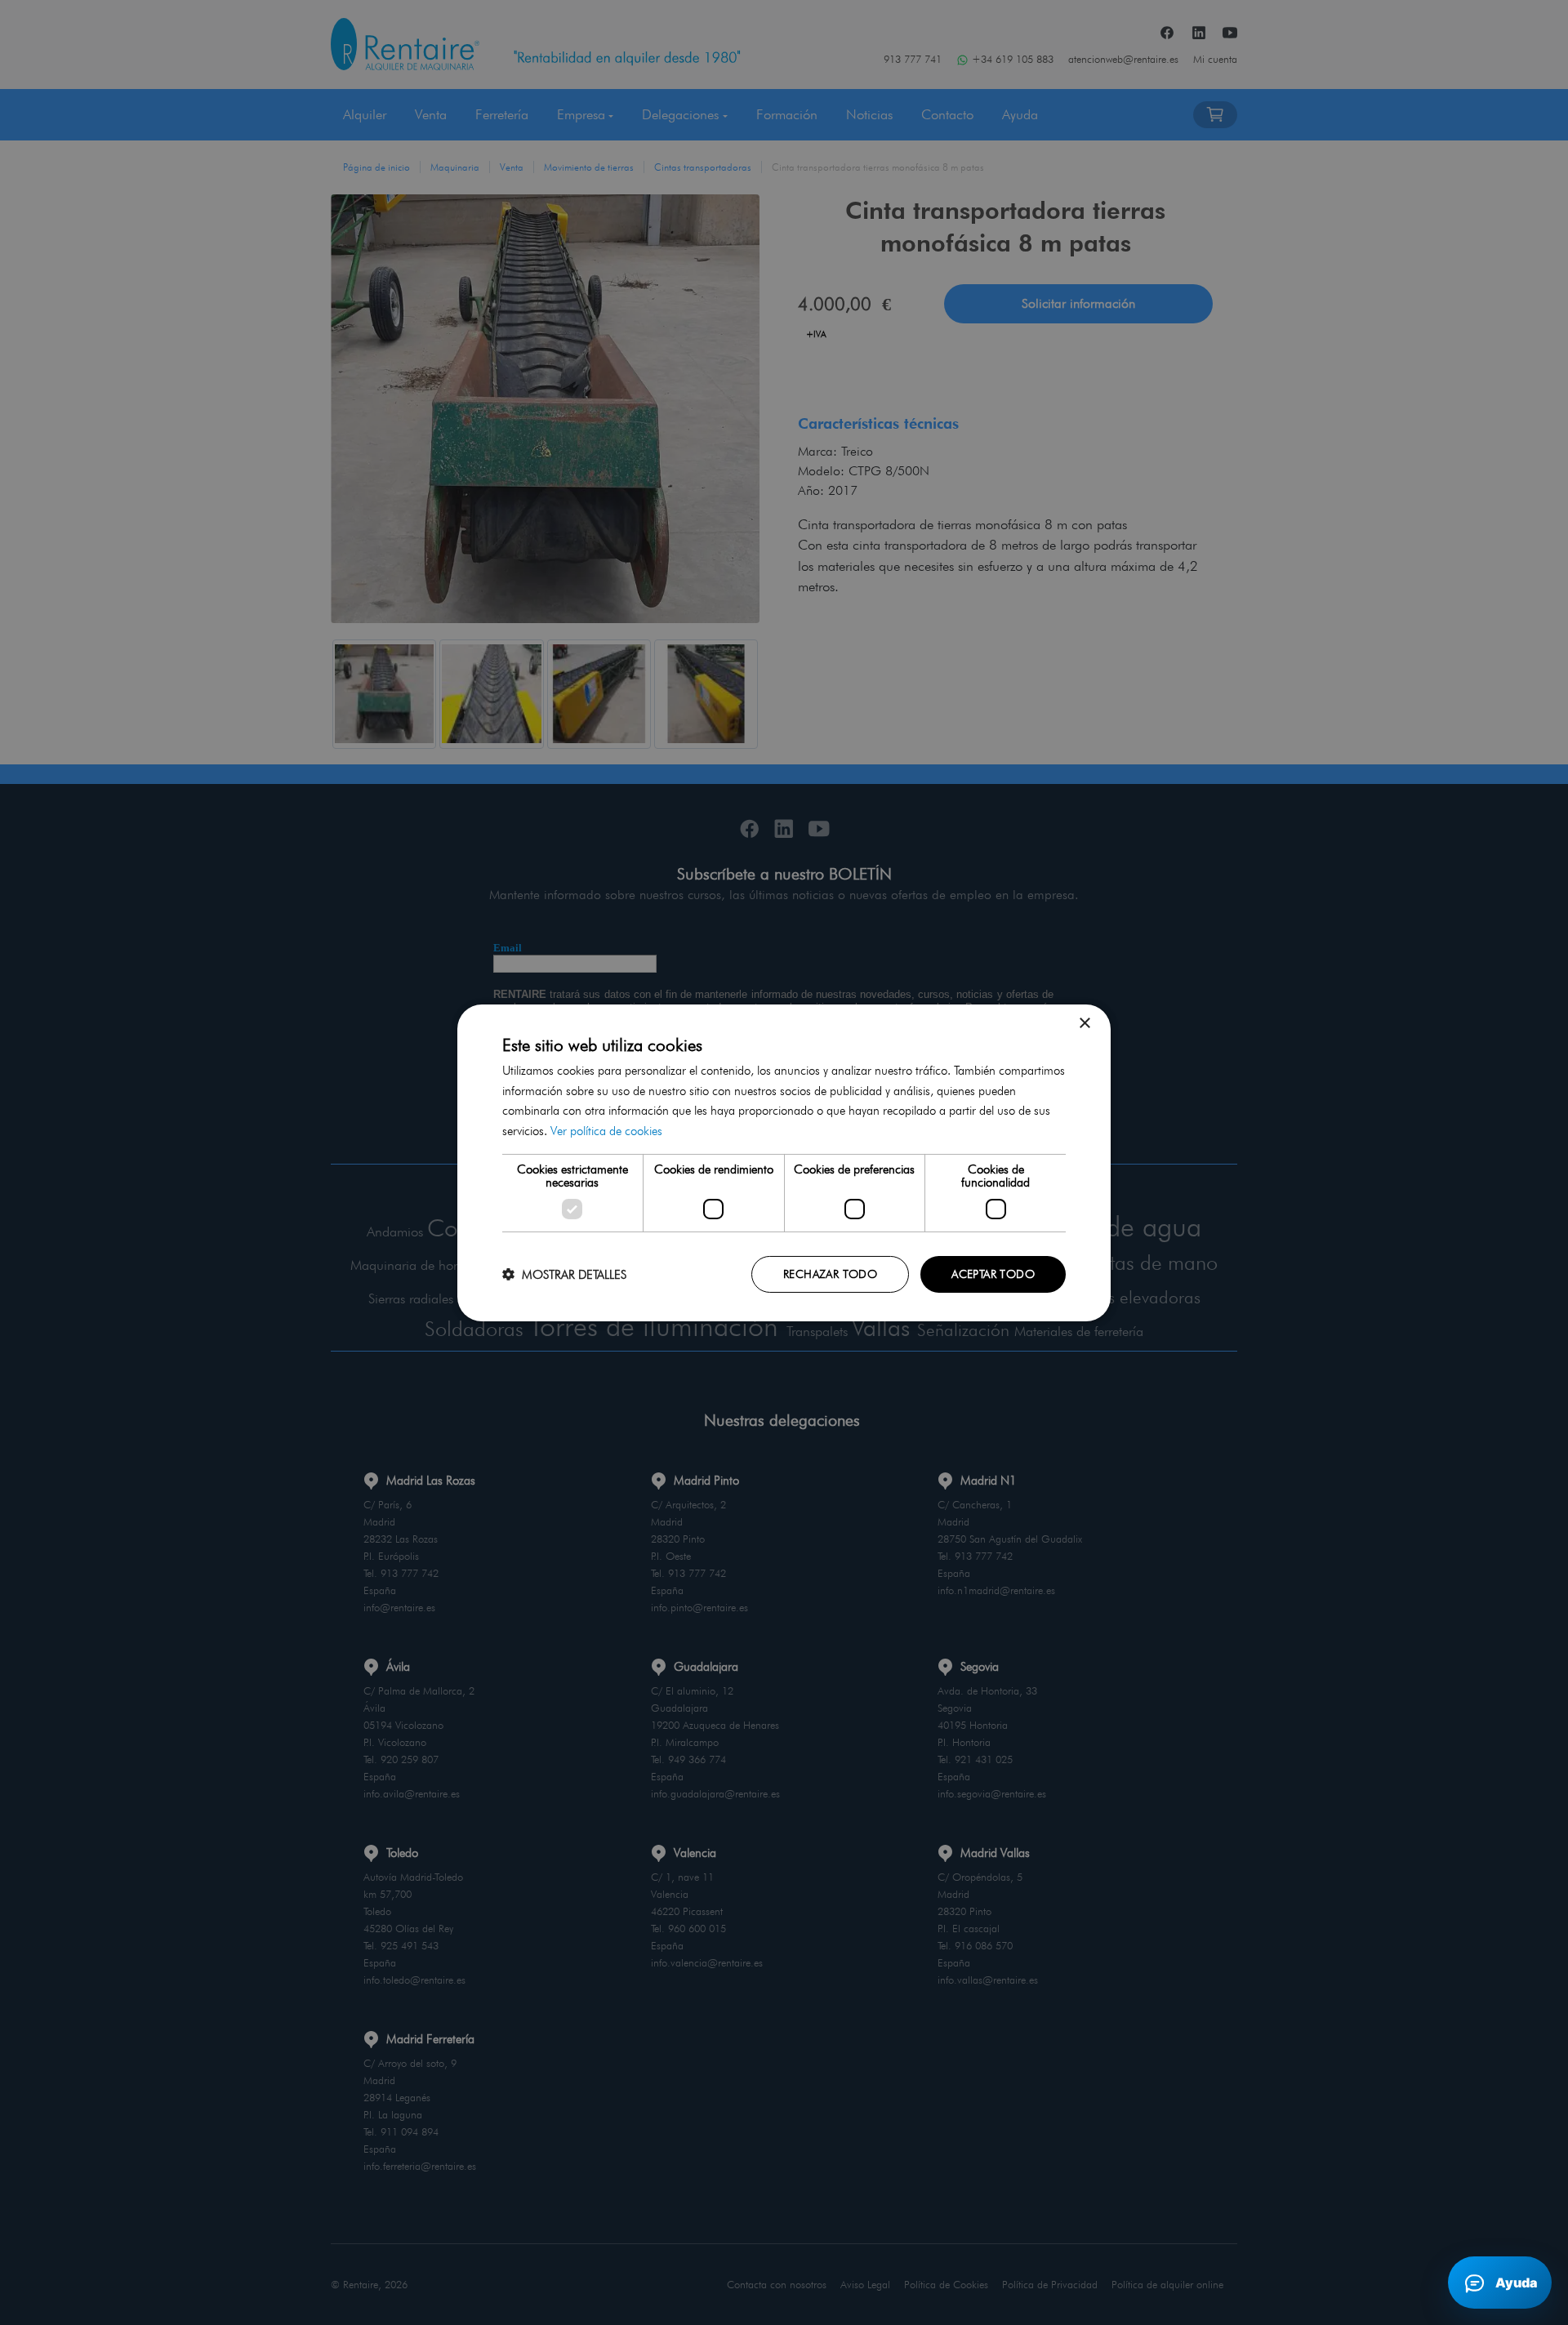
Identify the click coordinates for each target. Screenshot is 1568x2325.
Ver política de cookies (606, 1131)
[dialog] (784, 1162)
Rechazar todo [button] (830, 1274)
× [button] (1084, 1023)
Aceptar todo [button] (993, 1274)
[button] (564, 1274)
